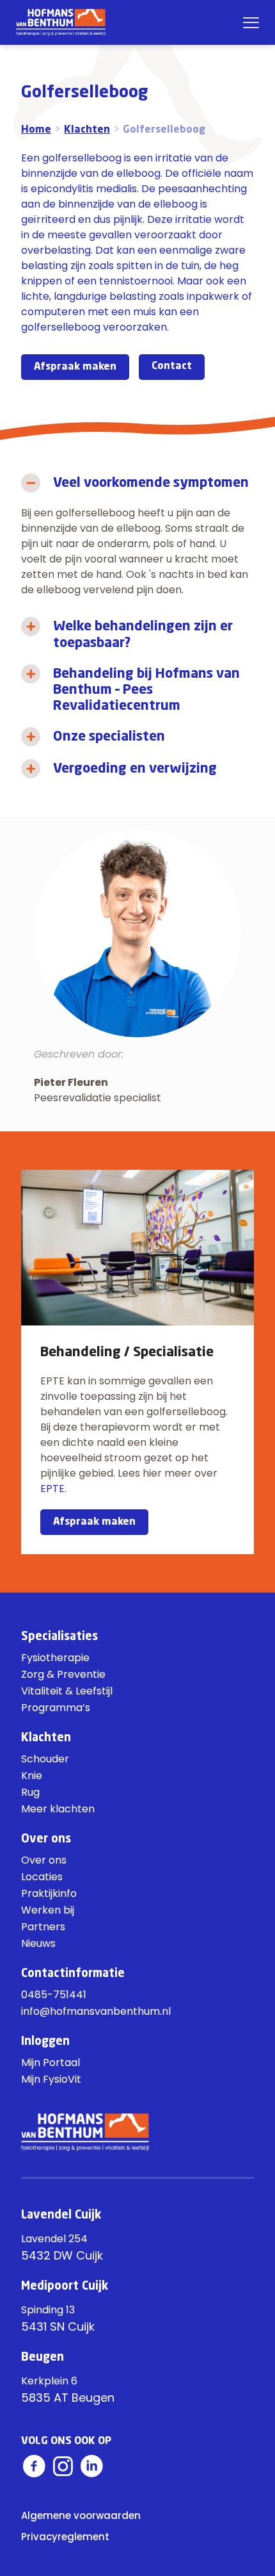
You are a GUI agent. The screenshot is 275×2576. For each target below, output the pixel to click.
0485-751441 (54, 1995)
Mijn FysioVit (51, 2079)
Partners (43, 1927)
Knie (32, 1776)
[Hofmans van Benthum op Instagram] (63, 2466)
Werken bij (48, 1910)
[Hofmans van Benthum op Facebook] (34, 2466)
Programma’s (56, 1708)
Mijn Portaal (51, 2063)
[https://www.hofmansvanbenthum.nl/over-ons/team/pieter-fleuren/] (137, 933)
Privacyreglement (65, 2537)
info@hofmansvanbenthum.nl (96, 2011)
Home (36, 130)
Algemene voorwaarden (81, 2515)
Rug (30, 1792)
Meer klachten (58, 1809)
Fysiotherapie (55, 1658)
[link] (137, 539)
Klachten (87, 130)
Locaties (42, 1877)
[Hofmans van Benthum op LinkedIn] (91, 2466)
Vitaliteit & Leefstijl (67, 1691)
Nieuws (38, 1943)
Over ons (44, 1860)
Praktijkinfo (49, 1893)
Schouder (45, 1759)
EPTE (52, 1489)
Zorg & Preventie (63, 1674)
